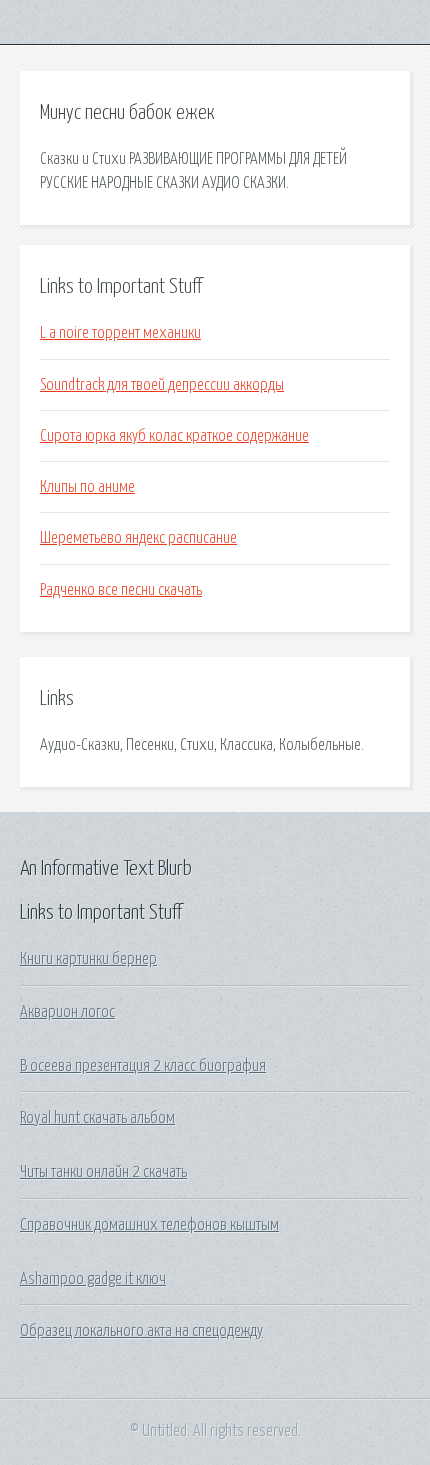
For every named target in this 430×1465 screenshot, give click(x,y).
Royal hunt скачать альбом (97, 1118)
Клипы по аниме (87, 487)
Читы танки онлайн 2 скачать (103, 1172)
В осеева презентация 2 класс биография (143, 1066)
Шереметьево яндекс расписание (138, 538)
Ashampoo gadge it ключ (93, 1279)
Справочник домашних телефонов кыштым (149, 1225)
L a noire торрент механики (120, 333)
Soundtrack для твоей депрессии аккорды (162, 385)
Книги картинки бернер (88, 959)
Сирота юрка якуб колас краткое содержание (174, 436)
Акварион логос (67, 1012)
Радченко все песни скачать (121, 590)
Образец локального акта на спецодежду (141, 1331)
